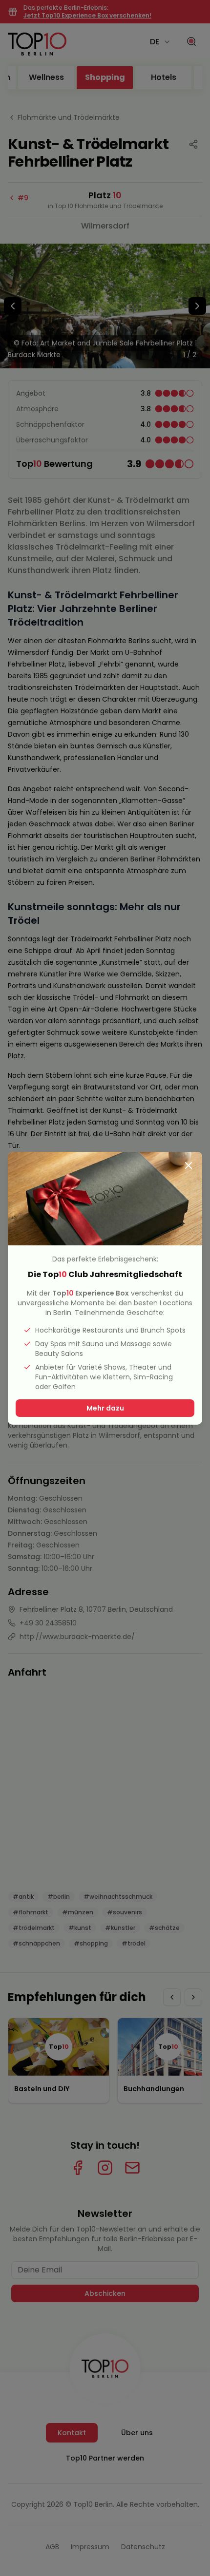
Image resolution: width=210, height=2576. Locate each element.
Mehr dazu (105, 1408)
